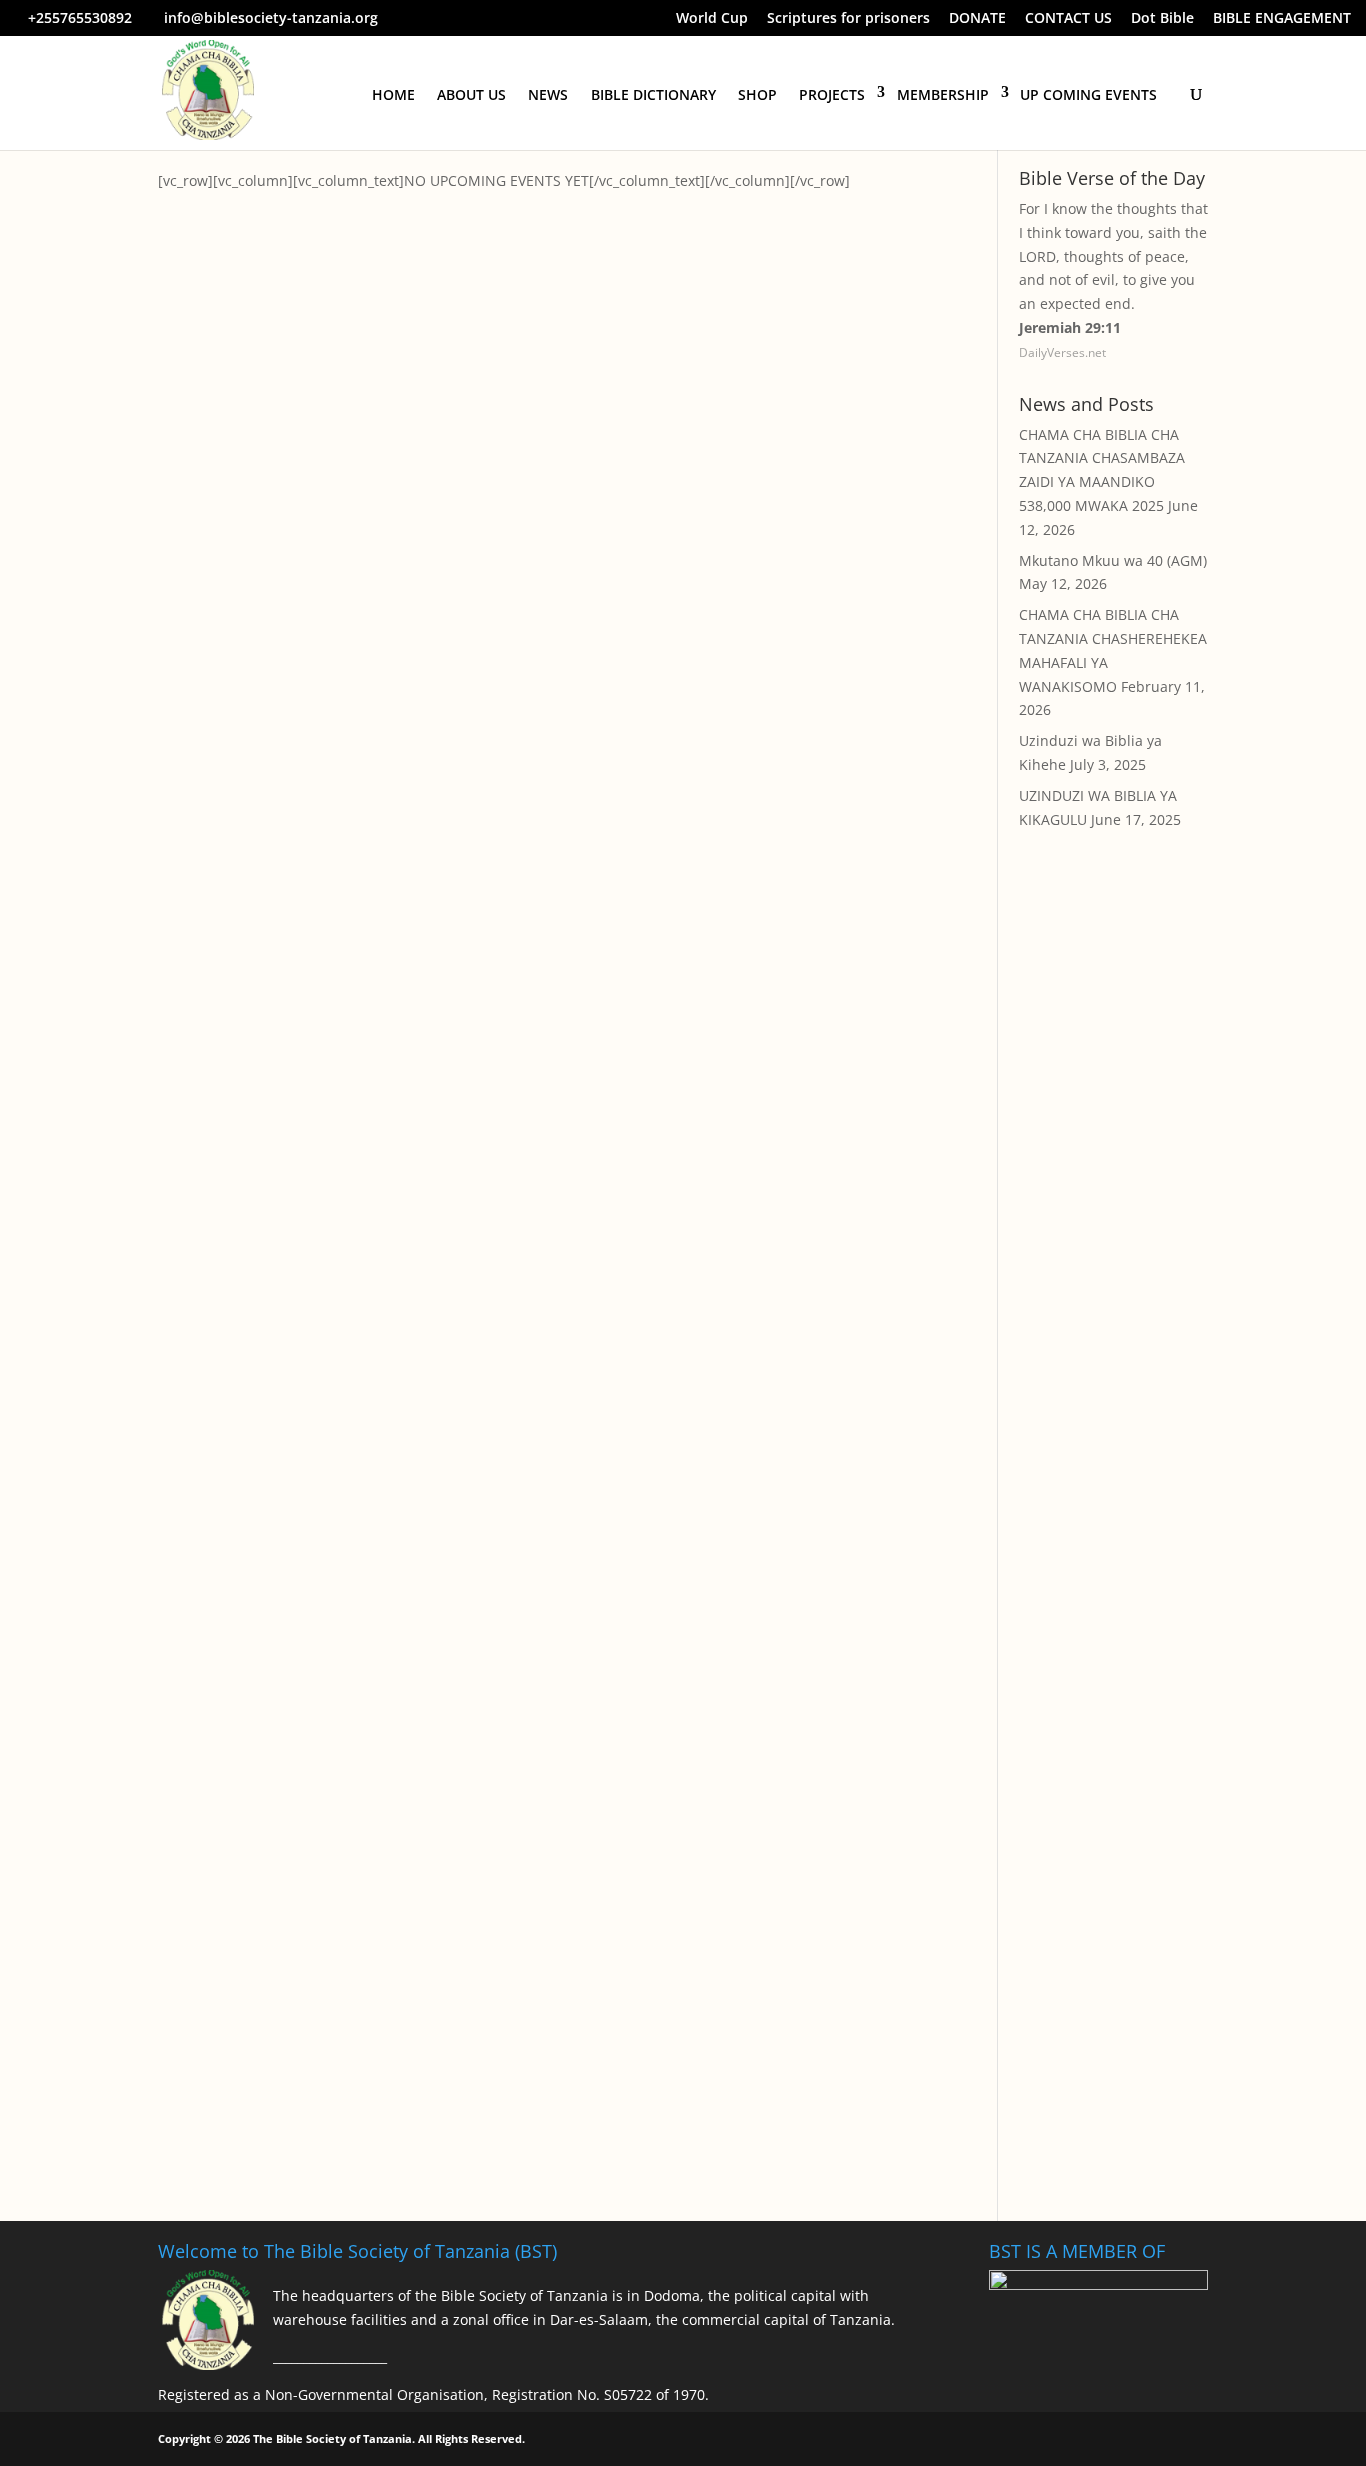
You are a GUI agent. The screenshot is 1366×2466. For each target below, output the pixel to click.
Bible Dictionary (653, 94)
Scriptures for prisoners (848, 19)
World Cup (712, 19)
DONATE (977, 19)
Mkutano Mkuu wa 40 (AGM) (1113, 560)
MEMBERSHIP (943, 94)
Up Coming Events (1088, 94)
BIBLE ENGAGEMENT (1282, 19)
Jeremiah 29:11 (1070, 327)
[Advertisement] (1113, 1209)
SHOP (757, 94)
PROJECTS (832, 94)
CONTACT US (1068, 19)
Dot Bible (1162, 19)
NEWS (548, 94)
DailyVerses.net (1062, 352)
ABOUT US (471, 94)
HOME (393, 94)
